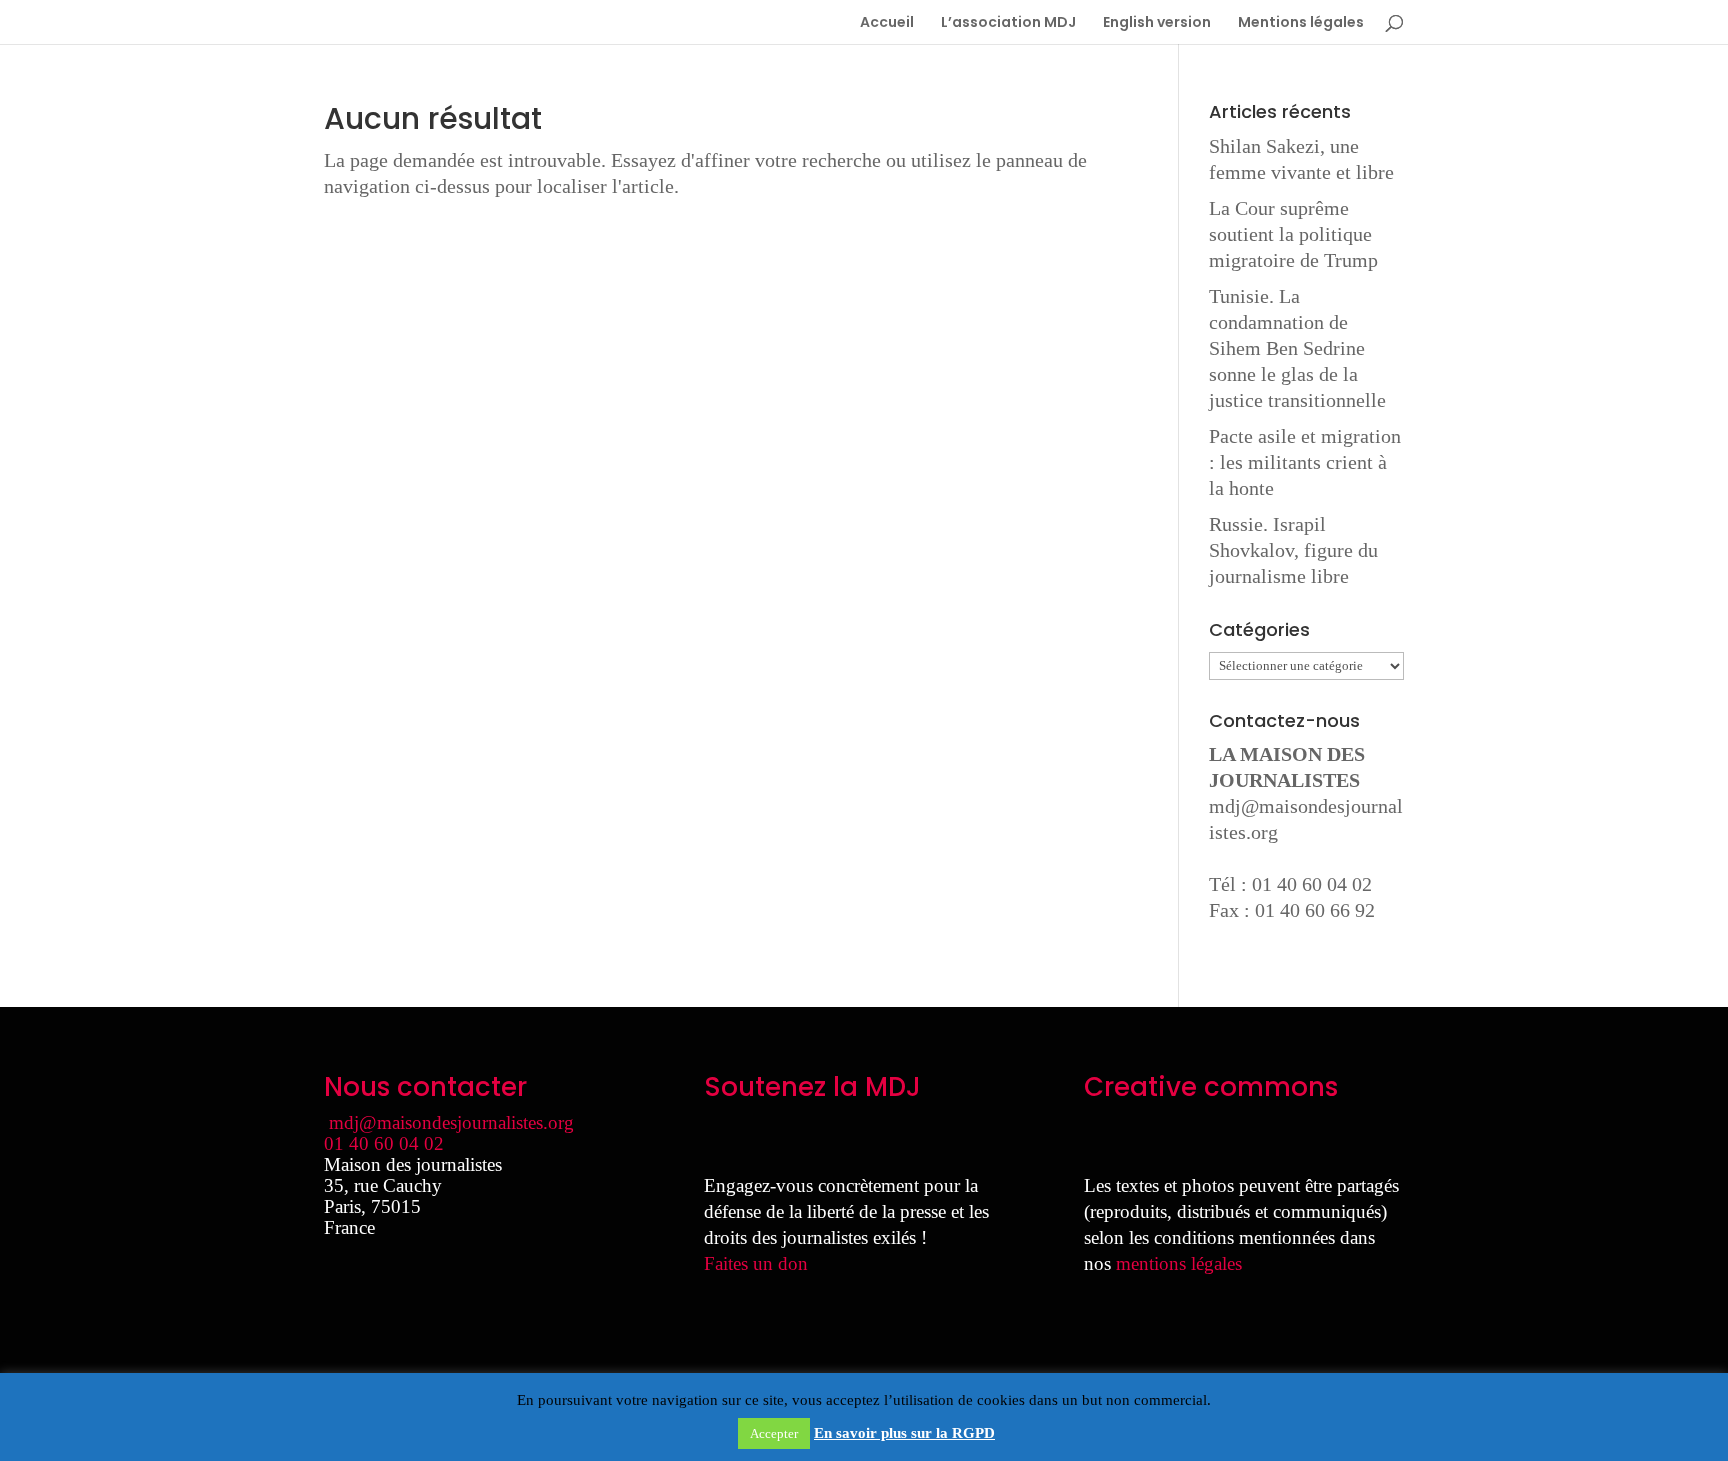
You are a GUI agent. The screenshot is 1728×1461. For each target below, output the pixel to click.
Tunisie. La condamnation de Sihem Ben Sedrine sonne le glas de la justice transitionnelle (1297, 348)
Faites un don (756, 1263)
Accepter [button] (774, 1433)
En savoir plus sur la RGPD (904, 1433)
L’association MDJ (1008, 23)
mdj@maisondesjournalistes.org (451, 1122)
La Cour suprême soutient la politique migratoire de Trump (1293, 234)
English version (1157, 23)
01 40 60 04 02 (384, 1143)
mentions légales (1179, 1263)
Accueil (887, 23)
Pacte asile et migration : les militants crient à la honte (1305, 462)
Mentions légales (1301, 23)
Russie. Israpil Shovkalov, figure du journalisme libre (1293, 550)
